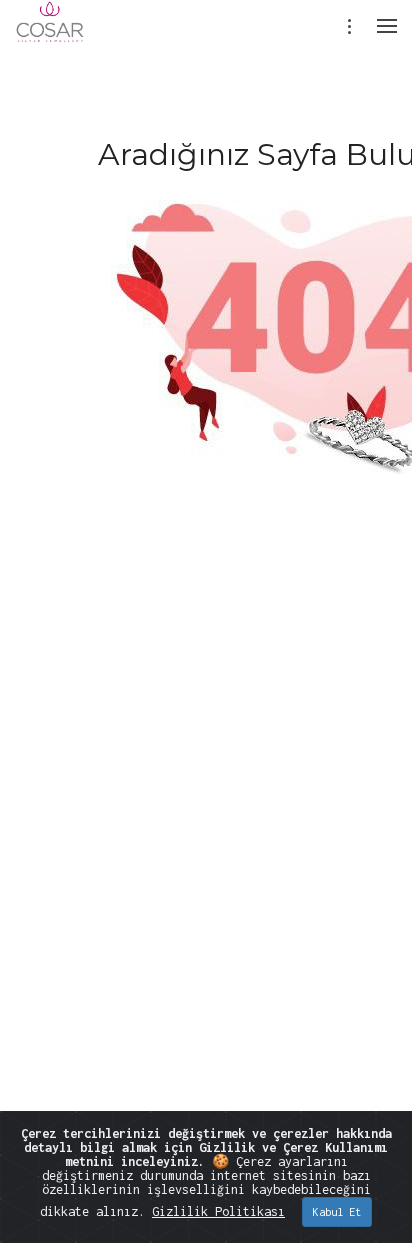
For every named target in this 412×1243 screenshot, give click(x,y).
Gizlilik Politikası (218, 1211)
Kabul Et (337, 1212)
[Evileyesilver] (50, 35)
